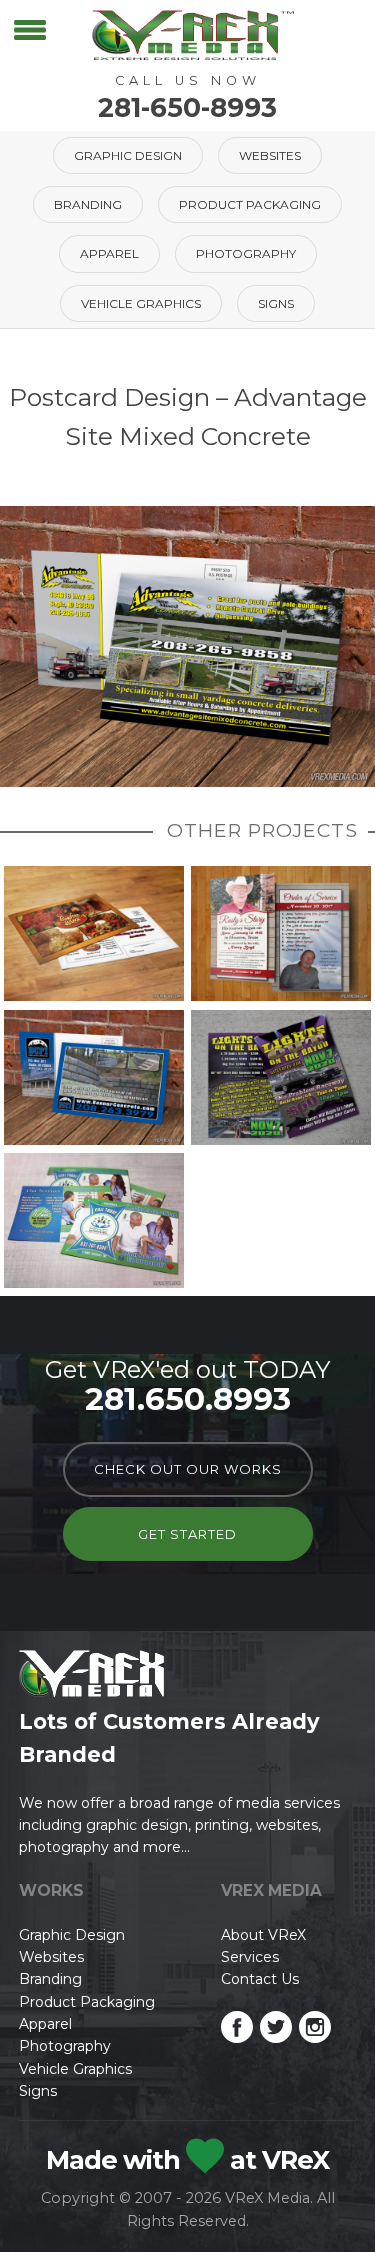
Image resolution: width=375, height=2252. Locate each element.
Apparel (109, 253)
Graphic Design (128, 155)
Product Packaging (250, 204)
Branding (88, 204)
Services (250, 1957)
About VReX (263, 1935)
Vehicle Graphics (141, 303)
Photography (246, 253)
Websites (270, 155)
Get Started (187, 1534)
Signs (276, 303)
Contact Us (260, 1979)
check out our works (188, 1469)
